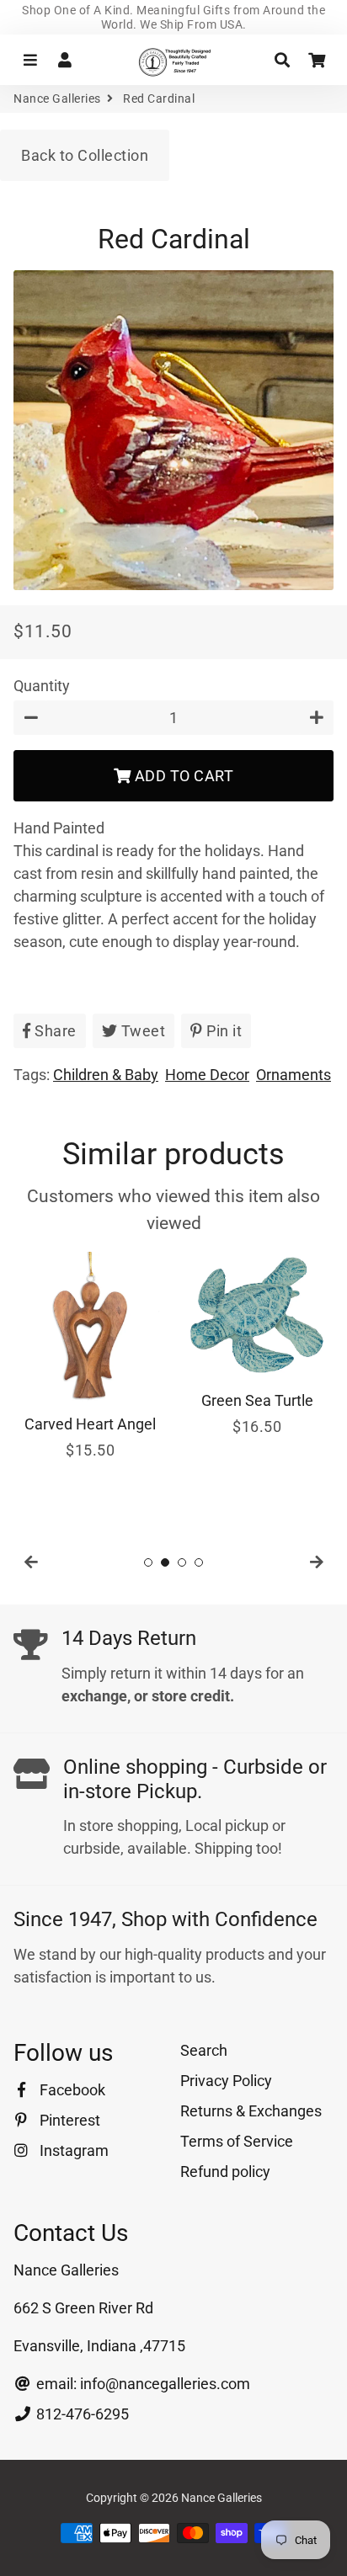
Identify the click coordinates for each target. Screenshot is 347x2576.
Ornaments (294, 1075)
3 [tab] (182, 1562)
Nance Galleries (57, 98)
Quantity (42, 686)
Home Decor (207, 1075)
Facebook (71, 2090)
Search (204, 2050)
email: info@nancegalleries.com (141, 2384)
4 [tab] (199, 1562)
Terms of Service (237, 2141)
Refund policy (225, 2172)
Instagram (72, 2150)
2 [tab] (165, 1562)
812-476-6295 (81, 2414)
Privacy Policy (226, 2081)
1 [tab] (148, 1562)
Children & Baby (106, 1075)
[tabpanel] (90, 1357)
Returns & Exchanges (251, 2111)
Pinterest (68, 2120)
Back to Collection (85, 155)
